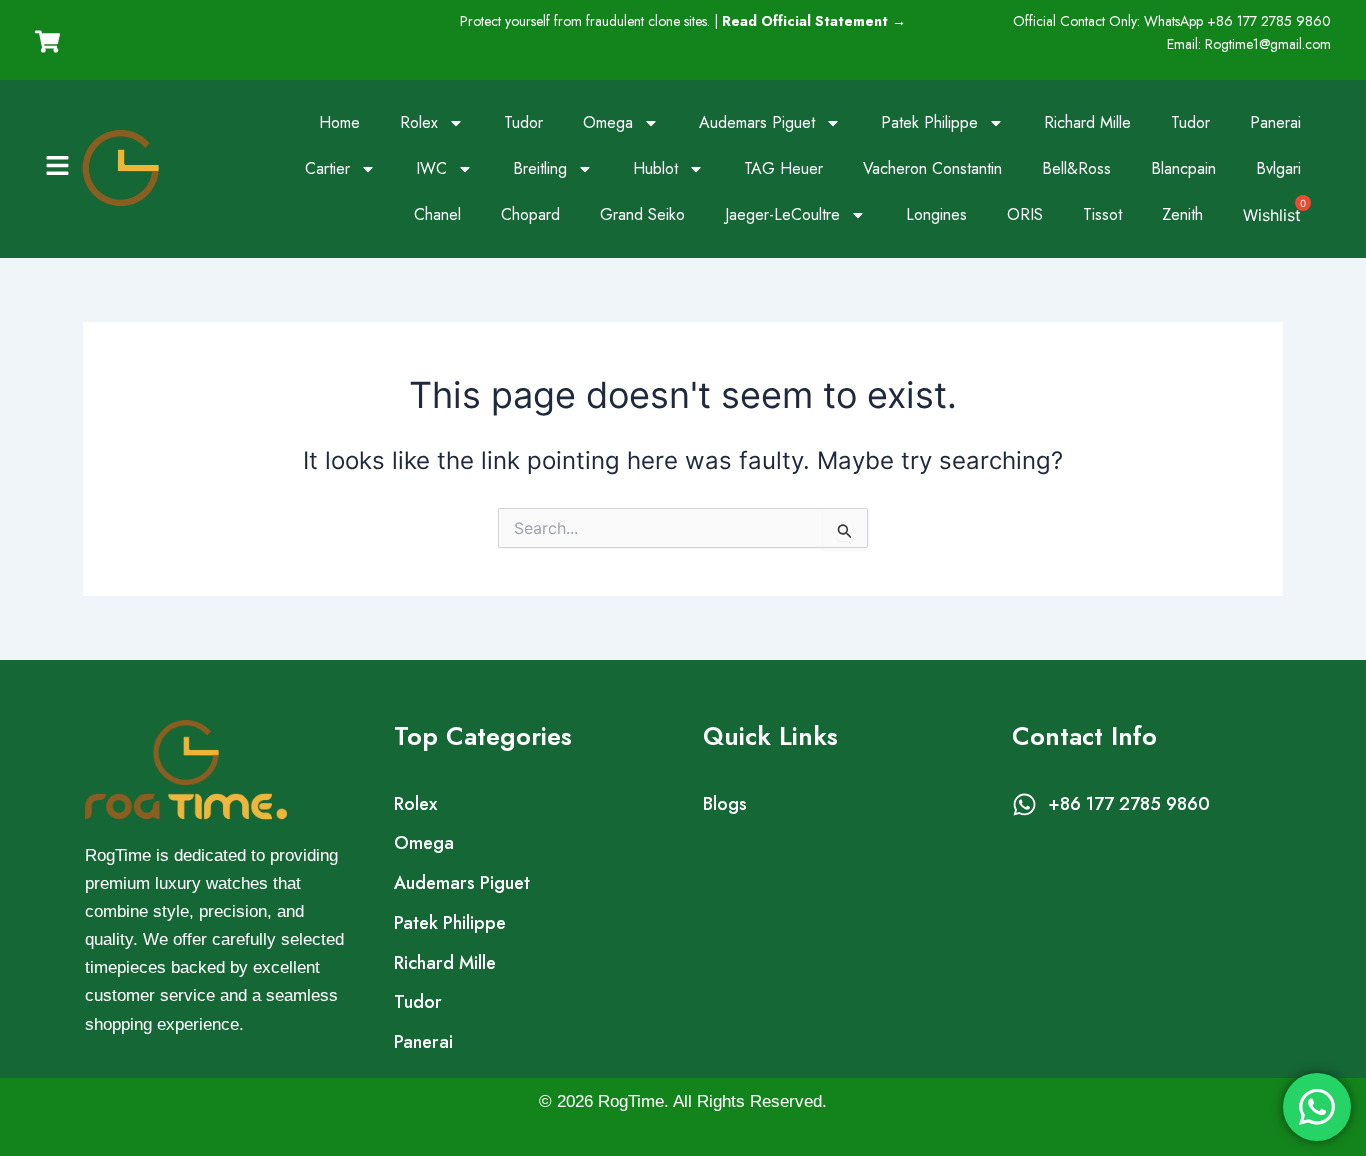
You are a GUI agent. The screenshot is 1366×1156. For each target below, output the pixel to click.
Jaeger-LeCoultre (782, 214)
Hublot (655, 168)
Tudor (523, 122)
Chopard (530, 214)
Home (339, 122)
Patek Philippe (929, 122)
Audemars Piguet (757, 122)
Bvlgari (1278, 168)
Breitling (540, 168)
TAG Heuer (783, 168)
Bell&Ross (1076, 168)
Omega (608, 122)
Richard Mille (1087, 122)
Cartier (327, 168)
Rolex (419, 122)
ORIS (1025, 214)
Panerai (1275, 122)
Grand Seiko (642, 214)
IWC (431, 168)
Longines (936, 214)
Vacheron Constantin (932, 168)
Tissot (1102, 214)
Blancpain (1183, 168)
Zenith (1182, 214)
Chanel (437, 214)
